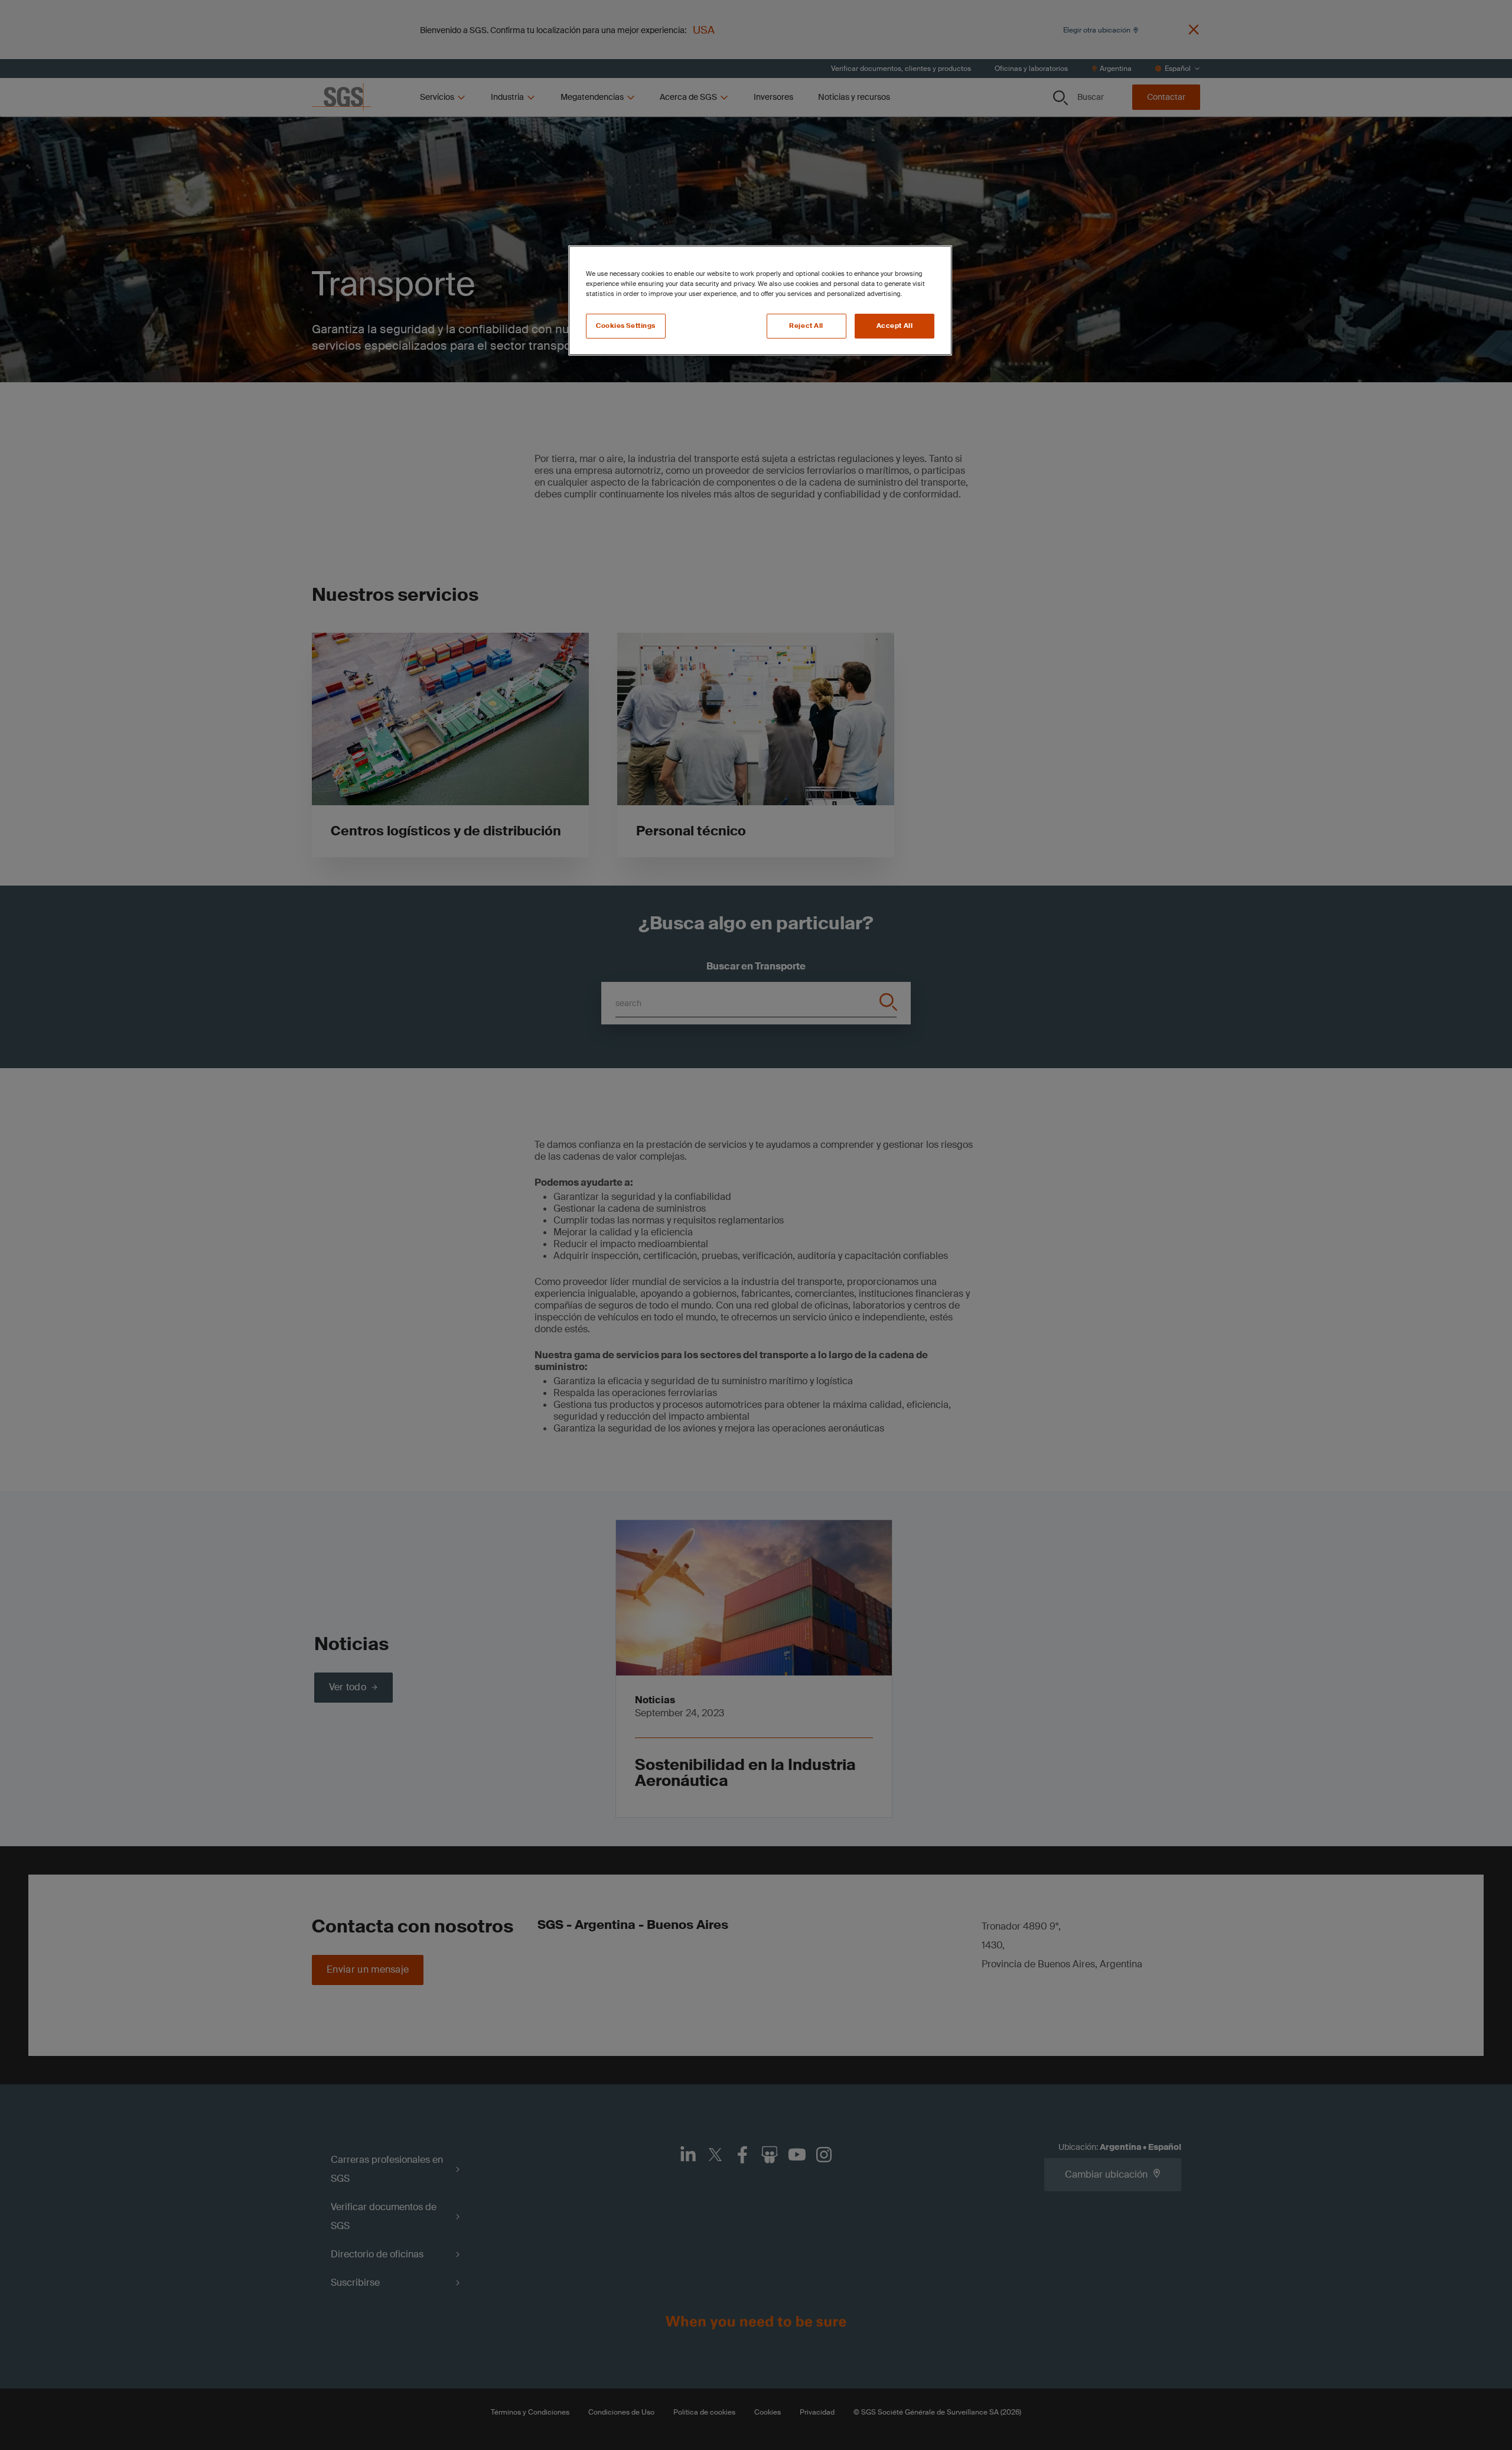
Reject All (806, 326)
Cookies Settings (626, 326)
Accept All (895, 326)
